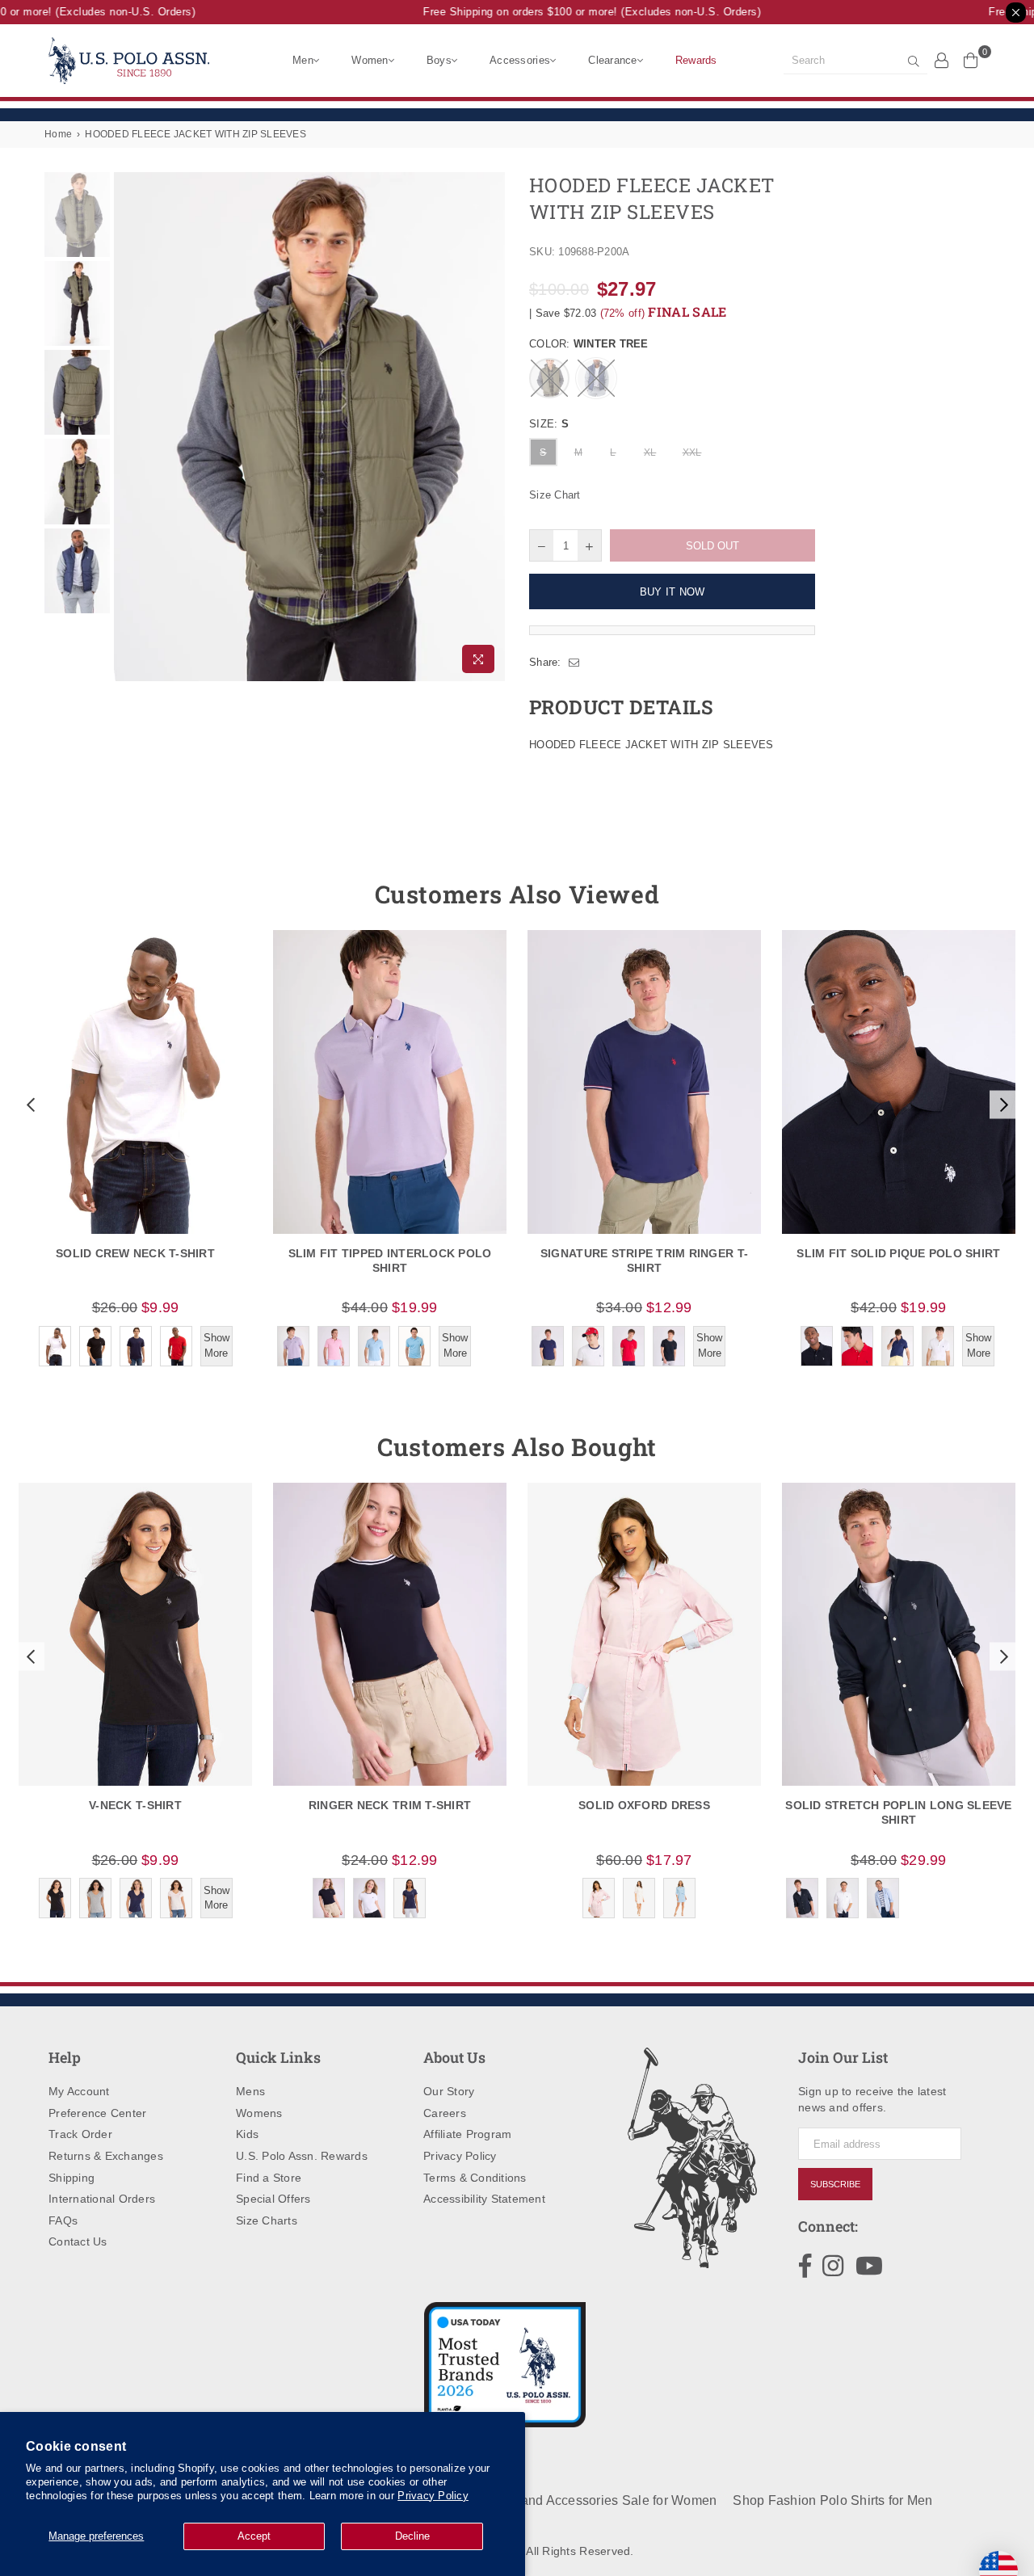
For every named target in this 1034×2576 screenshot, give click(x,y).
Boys (439, 60)
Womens (259, 2113)
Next (491, 427)
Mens (250, 2091)
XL (650, 452)
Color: (589, 344)
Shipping (71, 2178)
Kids (247, 2134)
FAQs (63, 2220)
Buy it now (673, 592)
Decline (412, 2536)
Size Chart (555, 495)
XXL (692, 452)
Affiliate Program (467, 2134)
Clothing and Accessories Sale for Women (592, 2500)
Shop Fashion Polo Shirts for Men (832, 2500)
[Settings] (942, 60)
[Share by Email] (574, 663)
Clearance (612, 60)
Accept (254, 2536)
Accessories (520, 60)
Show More (216, 1345)
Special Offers (273, 2199)
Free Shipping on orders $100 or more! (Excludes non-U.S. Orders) (574, 12)
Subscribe (835, 2184)
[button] (29, 1105)
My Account (79, 2091)
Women (370, 60)
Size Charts (267, 2220)
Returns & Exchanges (106, 2156)
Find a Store (269, 2178)
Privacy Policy (433, 2496)
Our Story (449, 2091)
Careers (445, 2113)
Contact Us (78, 2241)
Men (303, 60)
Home (58, 134)
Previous (128, 427)
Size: (549, 424)
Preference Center (97, 2113)
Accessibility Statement (484, 2199)
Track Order (80, 2134)
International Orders (102, 2199)
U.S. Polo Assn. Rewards (302, 2156)
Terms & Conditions (475, 2178)
